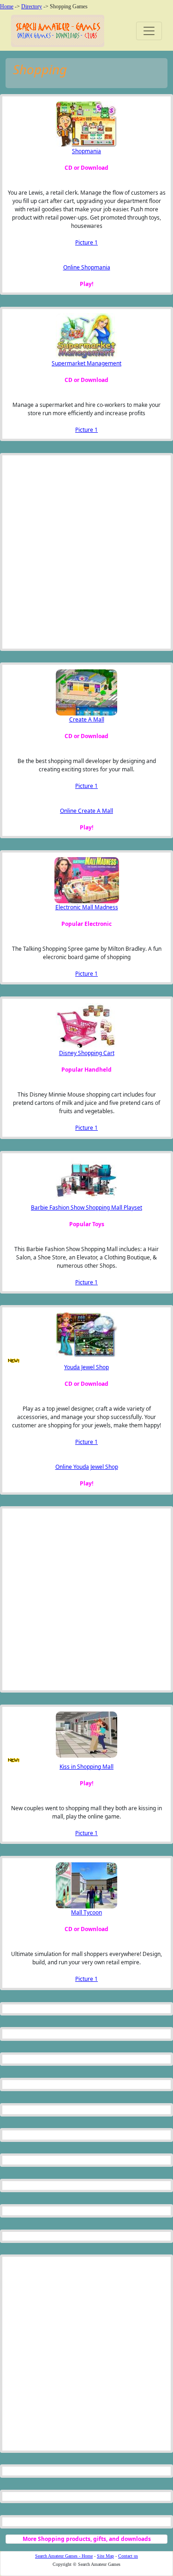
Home (7, 6)
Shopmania (86, 151)
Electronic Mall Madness (87, 907)
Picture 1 (86, 242)
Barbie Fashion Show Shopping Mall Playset (86, 1207)
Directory (32, 6)
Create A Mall (87, 719)
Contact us (128, 2556)
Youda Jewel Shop (86, 1367)
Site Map (105, 2556)
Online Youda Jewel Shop (87, 1467)
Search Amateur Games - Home (64, 2556)
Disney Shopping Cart (87, 1053)
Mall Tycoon (86, 1912)
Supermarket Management (86, 363)
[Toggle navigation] (149, 31)
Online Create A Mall (86, 811)
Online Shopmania (87, 267)
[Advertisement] (53, 552)
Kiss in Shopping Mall (86, 1767)
